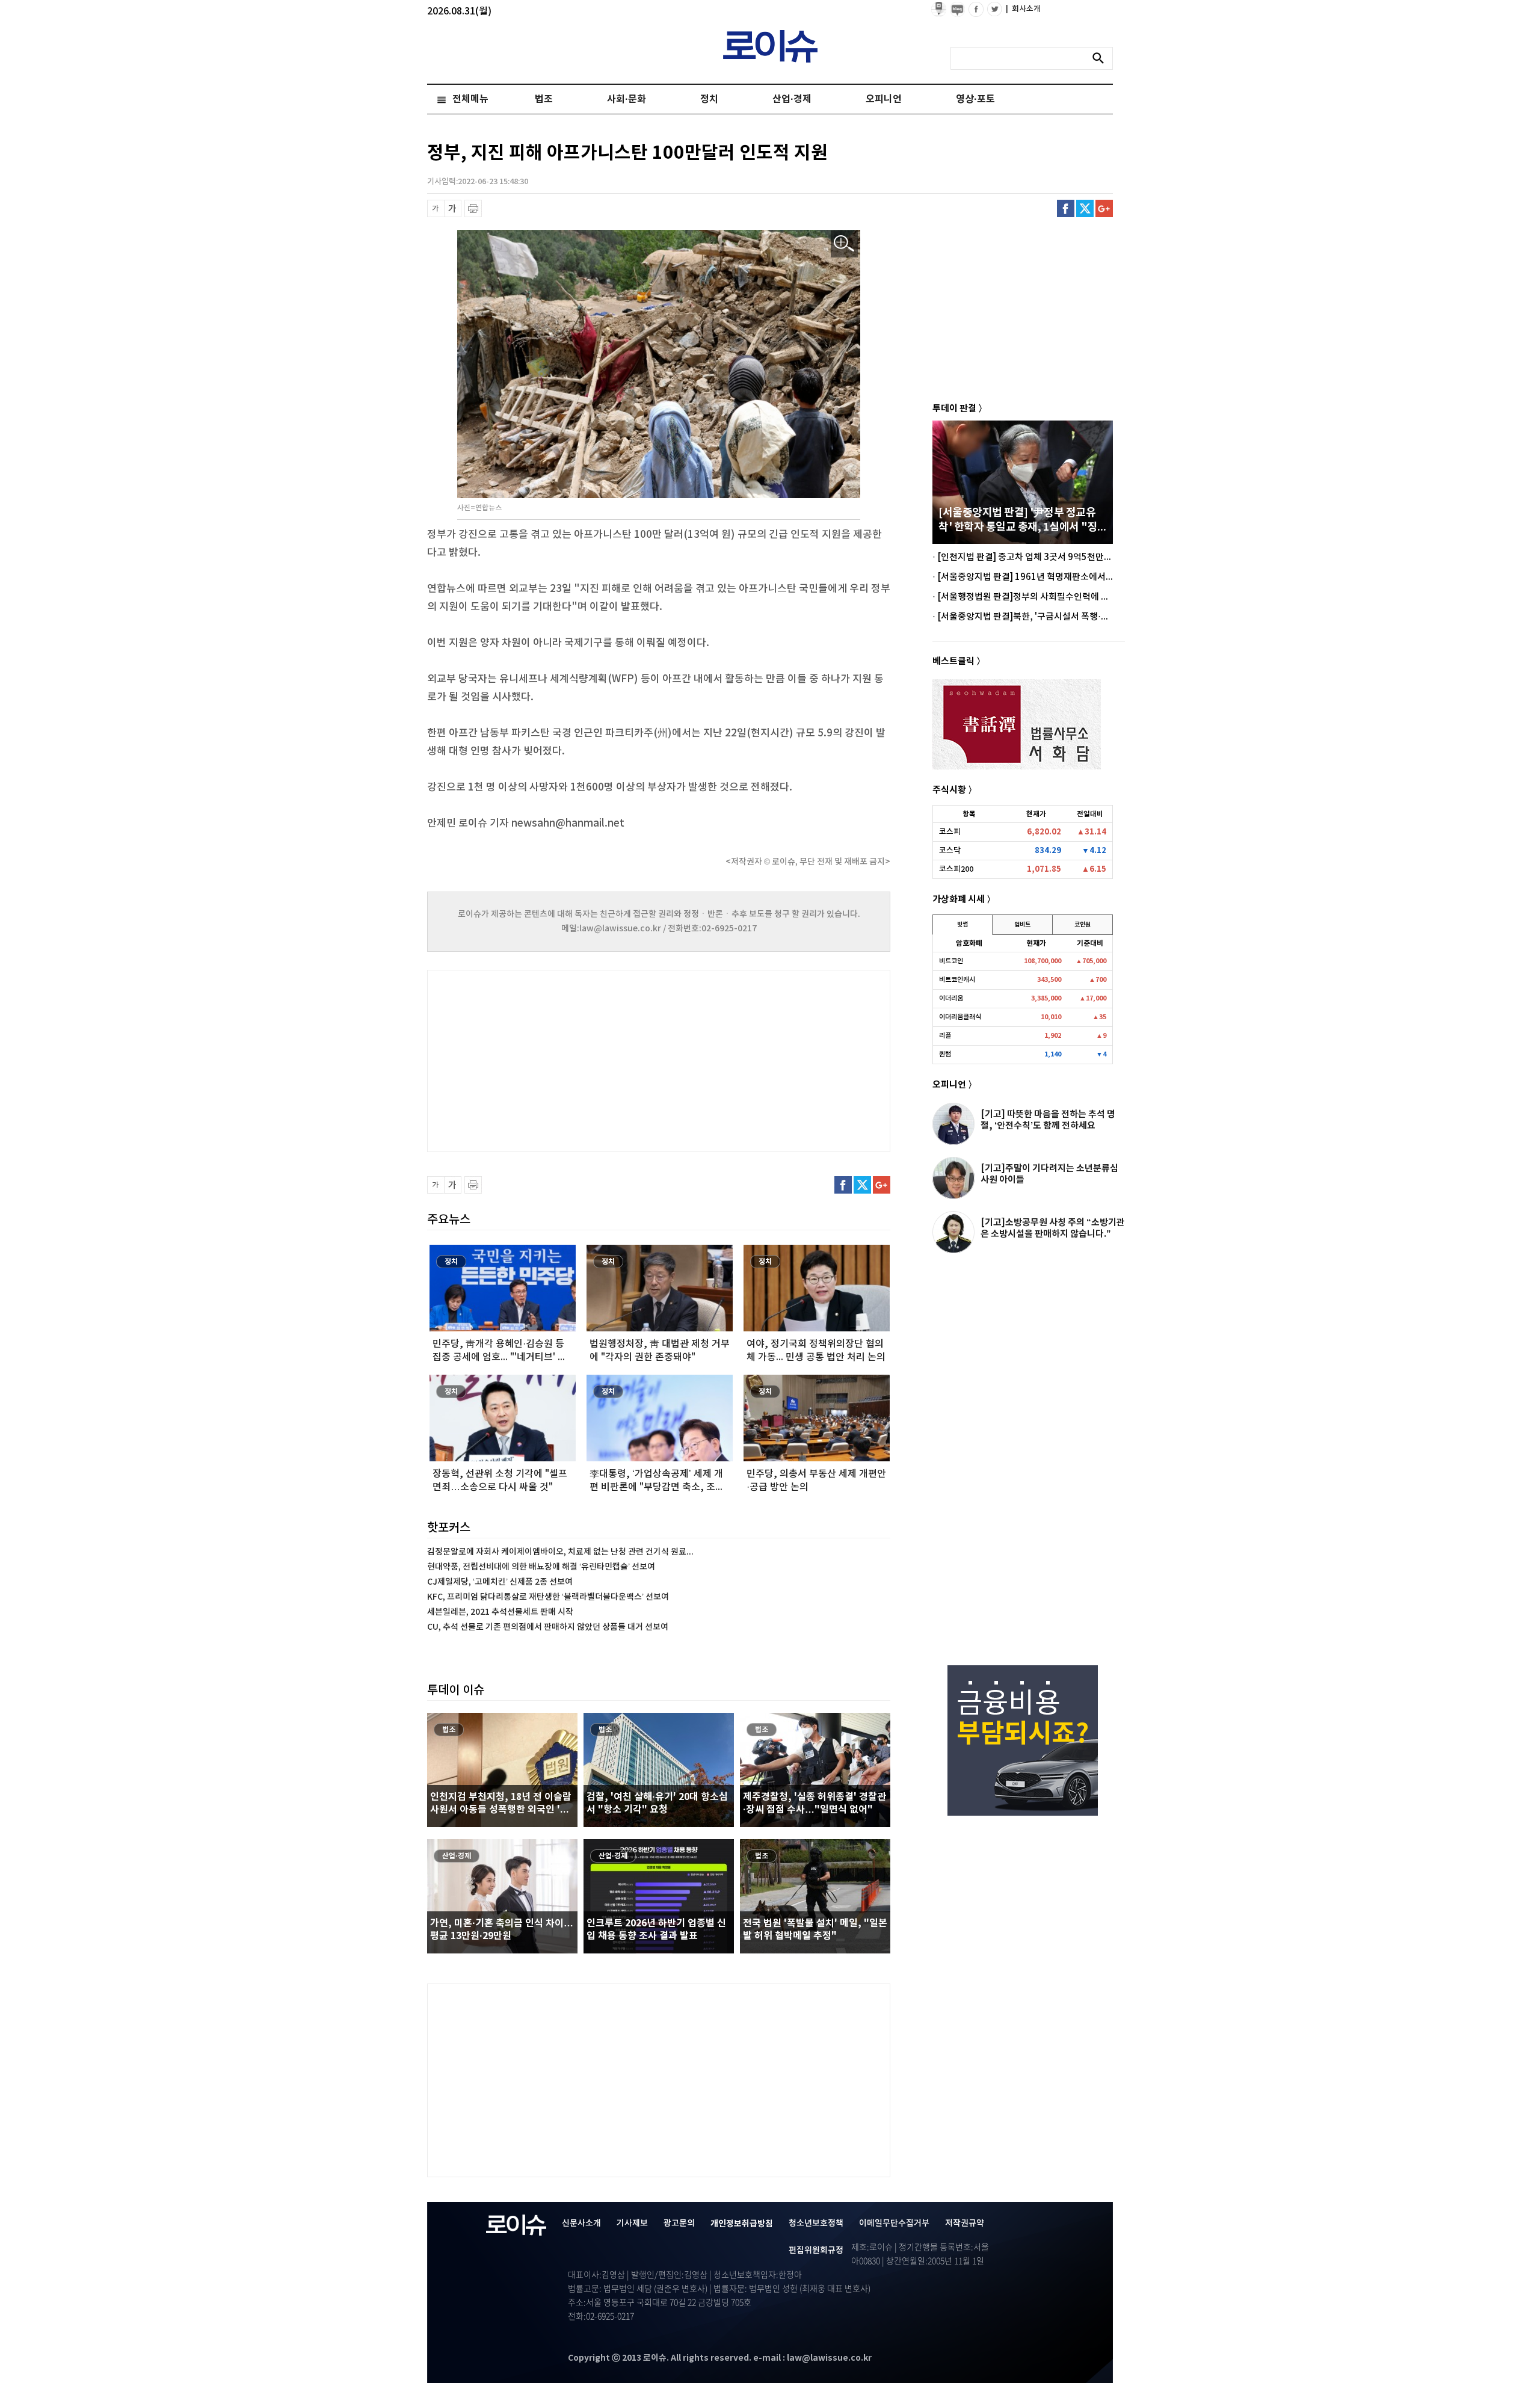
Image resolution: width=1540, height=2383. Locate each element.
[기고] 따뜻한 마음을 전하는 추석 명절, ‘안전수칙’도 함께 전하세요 (1048, 1120)
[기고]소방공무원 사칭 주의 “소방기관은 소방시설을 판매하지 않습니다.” (1053, 1228)
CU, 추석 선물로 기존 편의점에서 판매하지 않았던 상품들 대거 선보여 (548, 1627)
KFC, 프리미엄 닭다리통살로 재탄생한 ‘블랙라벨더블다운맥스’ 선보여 (548, 1597)
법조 (544, 99)
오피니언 (884, 99)
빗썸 (962, 925)
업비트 (1022, 925)
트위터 (1085, 208)
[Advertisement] (547, 1059)
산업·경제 (792, 99)
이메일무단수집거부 (894, 2223)
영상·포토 (975, 99)
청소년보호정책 (816, 2223)
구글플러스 (1104, 208)
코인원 (1083, 925)
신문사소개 (581, 2223)
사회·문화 (627, 99)
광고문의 (679, 2223)
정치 (709, 99)
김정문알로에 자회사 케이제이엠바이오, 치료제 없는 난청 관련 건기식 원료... (560, 1552)
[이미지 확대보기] (844, 244)
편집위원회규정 (816, 2250)
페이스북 (1066, 208)
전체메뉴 (470, 99)
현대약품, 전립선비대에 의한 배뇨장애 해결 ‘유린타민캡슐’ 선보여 (541, 1567)
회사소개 (1023, 9)
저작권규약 (965, 2223)
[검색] (1101, 58)
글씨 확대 (453, 208)
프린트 (473, 208)
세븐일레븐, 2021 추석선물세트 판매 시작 (500, 1612)
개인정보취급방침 (742, 2224)
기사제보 (632, 2223)
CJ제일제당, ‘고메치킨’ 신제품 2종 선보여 (500, 1582)
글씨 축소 (436, 208)
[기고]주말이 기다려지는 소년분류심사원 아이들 (1049, 1174)
